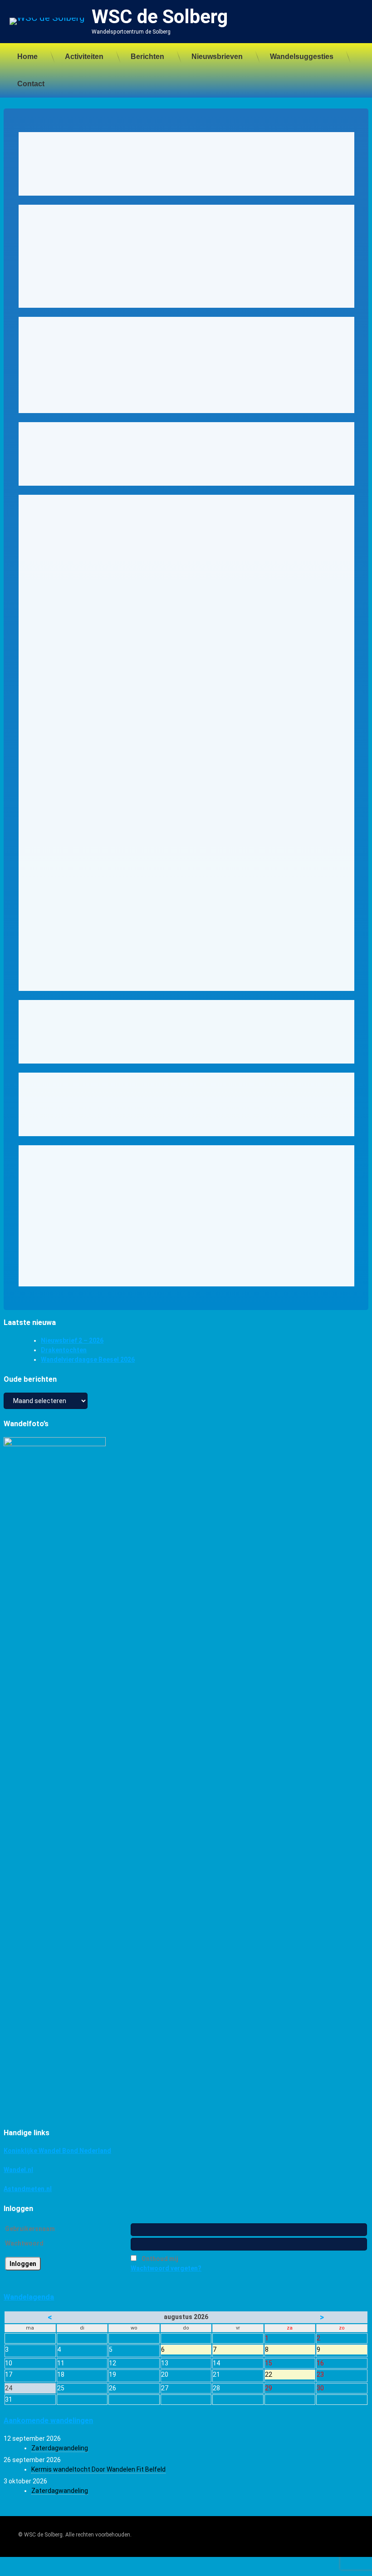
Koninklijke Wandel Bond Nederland (57, 2151)
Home (27, 57)
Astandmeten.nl (28, 2189)
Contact (31, 84)
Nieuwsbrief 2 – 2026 (72, 1340)
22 (290, 2375)
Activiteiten (84, 57)
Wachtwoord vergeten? (166, 2268)
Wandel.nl (18, 2170)
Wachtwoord (24, 2243)
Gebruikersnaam (30, 2229)
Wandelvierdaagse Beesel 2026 (88, 1359)
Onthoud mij (160, 2259)
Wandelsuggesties (302, 57)
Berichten (147, 57)
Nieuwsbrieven (217, 57)
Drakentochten (64, 1350)
